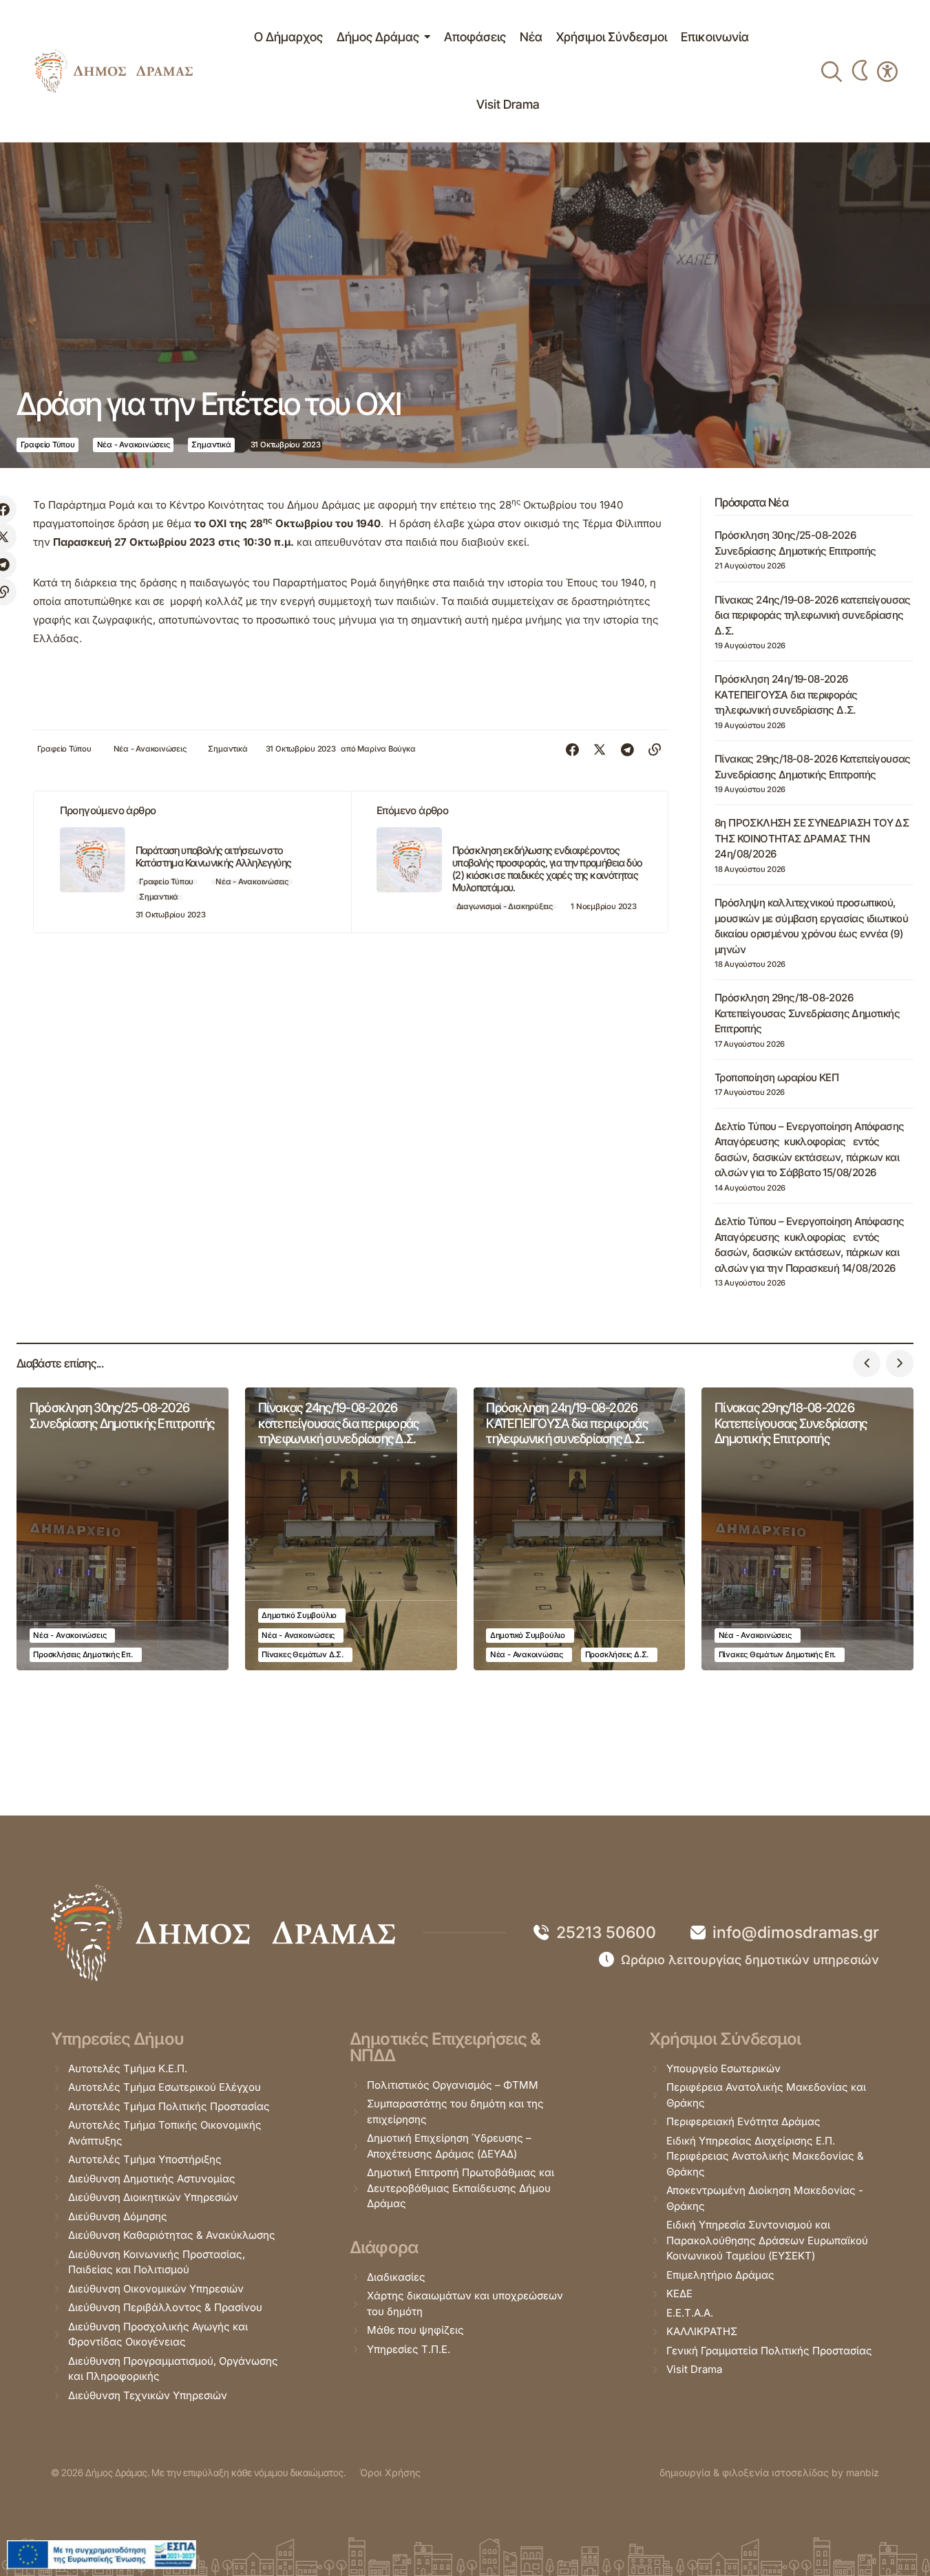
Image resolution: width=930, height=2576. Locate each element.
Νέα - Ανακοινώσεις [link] (134, 445)
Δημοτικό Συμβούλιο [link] (299, 1615)
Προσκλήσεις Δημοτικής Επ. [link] (83, 1654)
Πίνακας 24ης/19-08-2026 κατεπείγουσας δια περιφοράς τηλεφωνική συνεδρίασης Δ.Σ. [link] (813, 615)
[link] (114, 71)
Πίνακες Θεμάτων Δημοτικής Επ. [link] (777, 1654)
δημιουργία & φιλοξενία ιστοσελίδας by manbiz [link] (769, 2472)
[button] (867, 1363)
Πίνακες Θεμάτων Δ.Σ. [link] (303, 1654)
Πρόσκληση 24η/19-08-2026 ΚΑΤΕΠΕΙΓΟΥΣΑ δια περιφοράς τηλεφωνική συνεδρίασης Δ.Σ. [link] (786, 694)
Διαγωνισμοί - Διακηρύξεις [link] (505, 906)
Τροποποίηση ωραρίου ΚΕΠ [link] (776, 1077)
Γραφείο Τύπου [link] (48, 445)
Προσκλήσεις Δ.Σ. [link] (617, 1654)
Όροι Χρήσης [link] (390, 2472)
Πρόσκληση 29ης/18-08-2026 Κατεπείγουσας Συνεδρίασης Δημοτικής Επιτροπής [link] (807, 1013)
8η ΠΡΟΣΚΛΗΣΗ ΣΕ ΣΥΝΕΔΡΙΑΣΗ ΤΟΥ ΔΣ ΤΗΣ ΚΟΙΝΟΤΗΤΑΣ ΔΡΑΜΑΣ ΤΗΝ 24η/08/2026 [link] (812, 838)
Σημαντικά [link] (211, 445)
